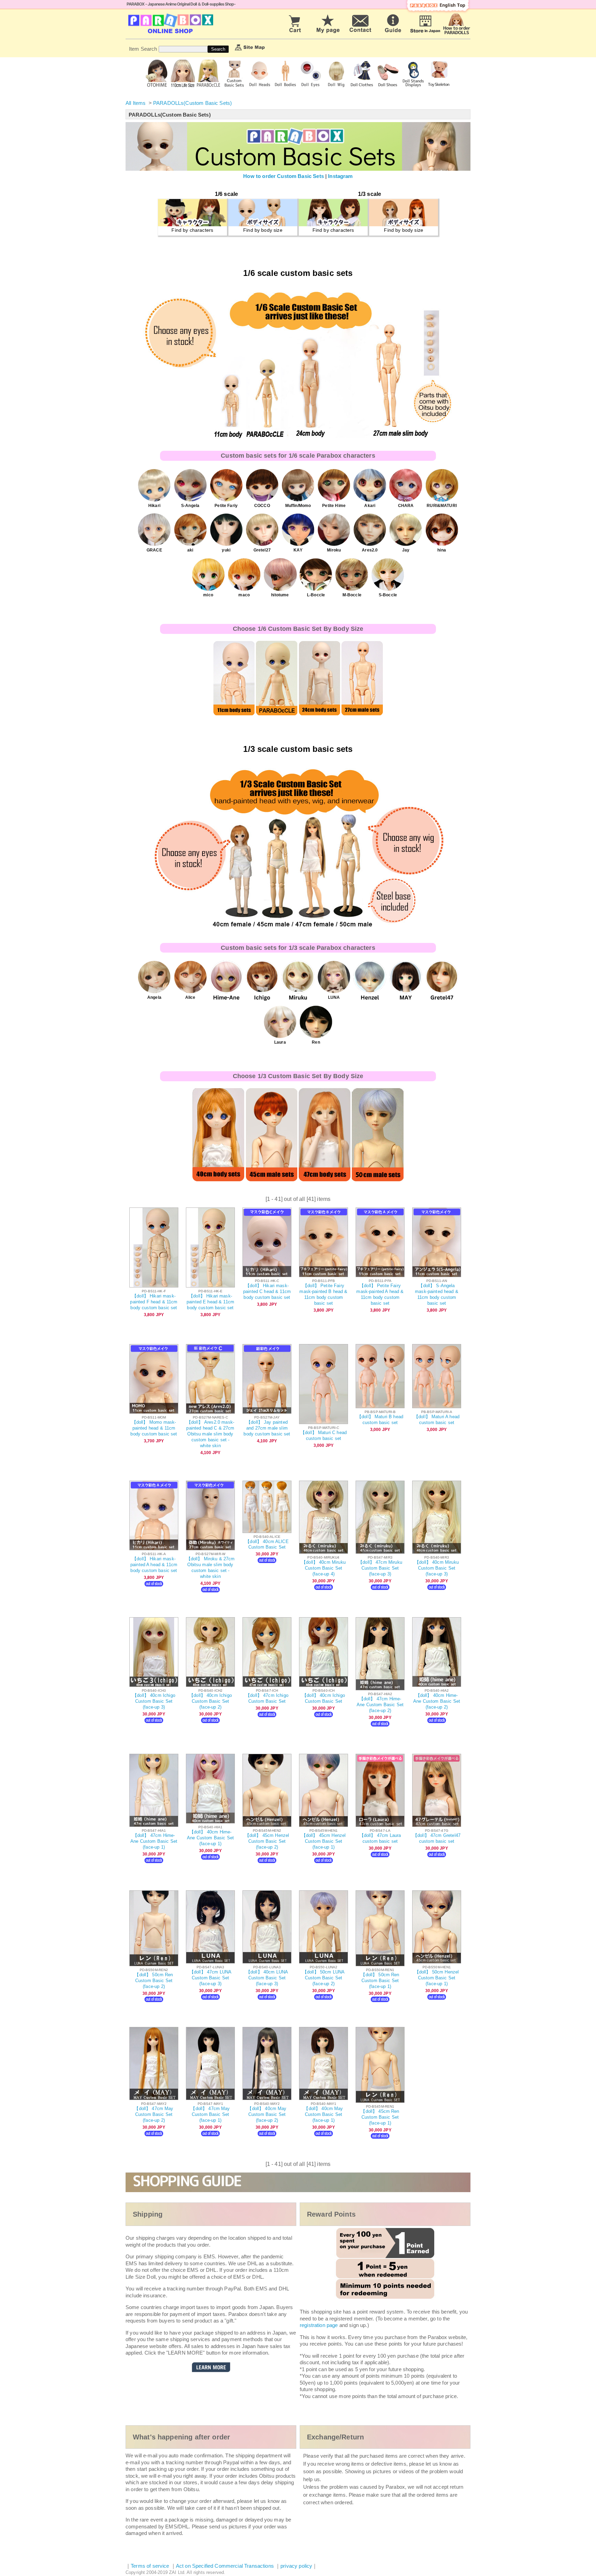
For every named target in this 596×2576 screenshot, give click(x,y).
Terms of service (150, 2566)
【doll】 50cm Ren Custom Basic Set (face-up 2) (154, 1981)
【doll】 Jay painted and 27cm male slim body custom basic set (267, 1428)
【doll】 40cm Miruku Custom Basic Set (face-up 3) (437, 1568)
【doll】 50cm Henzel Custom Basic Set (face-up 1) (437, 1978)
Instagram (340, 176)
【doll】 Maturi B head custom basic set (380, 1420)
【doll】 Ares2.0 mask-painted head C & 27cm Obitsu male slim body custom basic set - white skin (210, 1434)
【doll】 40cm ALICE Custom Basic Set (267, 1544)
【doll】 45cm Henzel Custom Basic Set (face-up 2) (267, 1841)
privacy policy (296, 2566)
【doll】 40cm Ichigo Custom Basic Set (324, 1698)
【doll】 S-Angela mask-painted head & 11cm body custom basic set (437, 1294)
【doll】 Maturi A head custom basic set (437, 1420)
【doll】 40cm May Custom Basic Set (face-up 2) (267, 2114)
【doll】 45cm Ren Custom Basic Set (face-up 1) (380, 2117)
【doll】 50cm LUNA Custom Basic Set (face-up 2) (324, 1978)
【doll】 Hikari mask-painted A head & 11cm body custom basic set (154, 1565)
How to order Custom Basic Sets (284, 176)
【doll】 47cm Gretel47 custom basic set (437, 1838)
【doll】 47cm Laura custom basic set (380, 1838)
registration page (319, 2325)
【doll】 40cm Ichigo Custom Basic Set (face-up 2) (210, 1701)
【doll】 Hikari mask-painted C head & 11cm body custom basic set (267, 1291)
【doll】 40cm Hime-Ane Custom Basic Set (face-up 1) (210, 1838)
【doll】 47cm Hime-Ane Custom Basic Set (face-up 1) (154, 1841)
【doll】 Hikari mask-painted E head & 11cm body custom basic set (210, 1302)
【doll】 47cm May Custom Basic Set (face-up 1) (210, 2114)
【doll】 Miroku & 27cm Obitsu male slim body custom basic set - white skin (211, 1568)
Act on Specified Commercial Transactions (226, 2566)
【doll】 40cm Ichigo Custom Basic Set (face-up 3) (154, 1701)
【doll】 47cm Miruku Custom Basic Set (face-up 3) (380, 1568)
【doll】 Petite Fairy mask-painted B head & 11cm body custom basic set (323, 1294)
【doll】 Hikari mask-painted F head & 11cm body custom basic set (154, 1302)
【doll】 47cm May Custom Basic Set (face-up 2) (154, 2114)
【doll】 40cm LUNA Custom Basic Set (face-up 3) (267, 1978)
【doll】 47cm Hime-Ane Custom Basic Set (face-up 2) (380, 1705)
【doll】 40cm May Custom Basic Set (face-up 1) (323, 2114)
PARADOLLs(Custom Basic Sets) (192, 103)
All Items (136, 103)
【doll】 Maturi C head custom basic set (324, 1435)
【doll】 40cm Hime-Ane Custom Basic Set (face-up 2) (437, 1701)
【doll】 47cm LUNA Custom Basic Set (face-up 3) (210, 1978)
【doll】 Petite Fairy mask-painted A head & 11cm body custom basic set (380, 1294)
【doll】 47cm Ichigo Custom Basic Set (267, 1698)
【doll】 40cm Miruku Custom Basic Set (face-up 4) (324, 1568)
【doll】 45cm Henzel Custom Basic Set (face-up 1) (324, 1841)
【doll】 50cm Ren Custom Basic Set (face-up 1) (380, 1981)
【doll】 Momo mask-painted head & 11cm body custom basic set (154, 1428)
